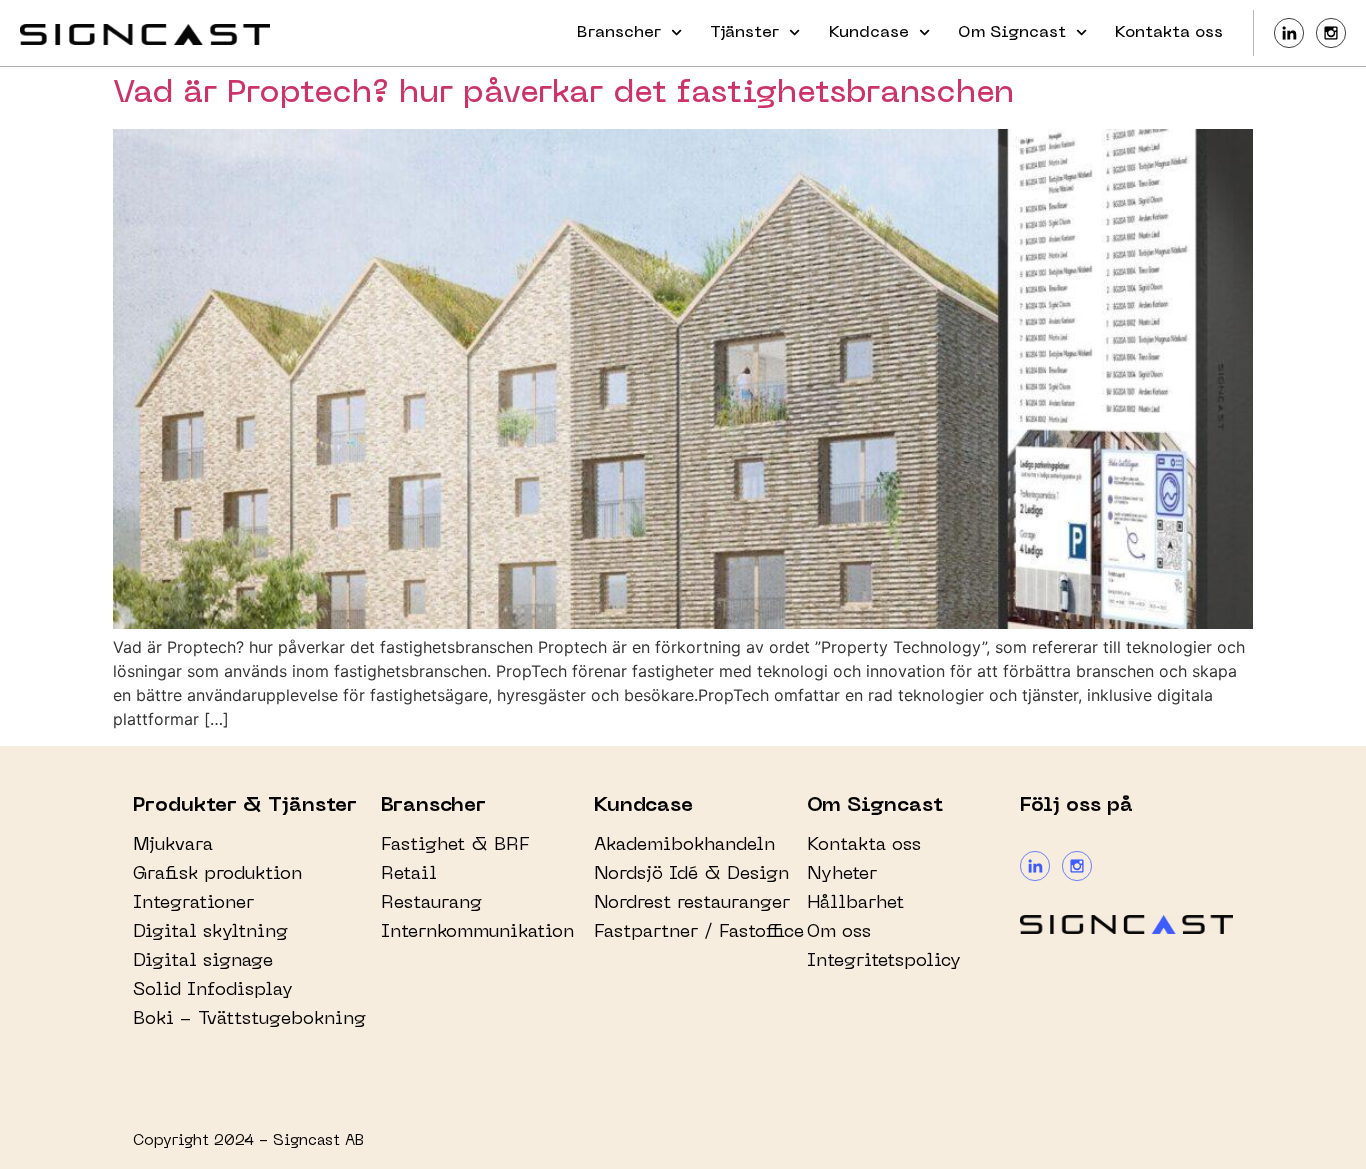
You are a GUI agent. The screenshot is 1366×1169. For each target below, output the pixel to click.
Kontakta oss (1169, 33)
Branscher (619, 33)
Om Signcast (1012, 33)
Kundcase (869, 33)
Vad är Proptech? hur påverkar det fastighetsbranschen (563, 93)
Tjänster (744, 33)
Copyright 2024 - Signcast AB (248, 1141)
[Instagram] (1077, 866)
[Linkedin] (1035, 866)
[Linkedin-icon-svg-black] (1289, 33)
